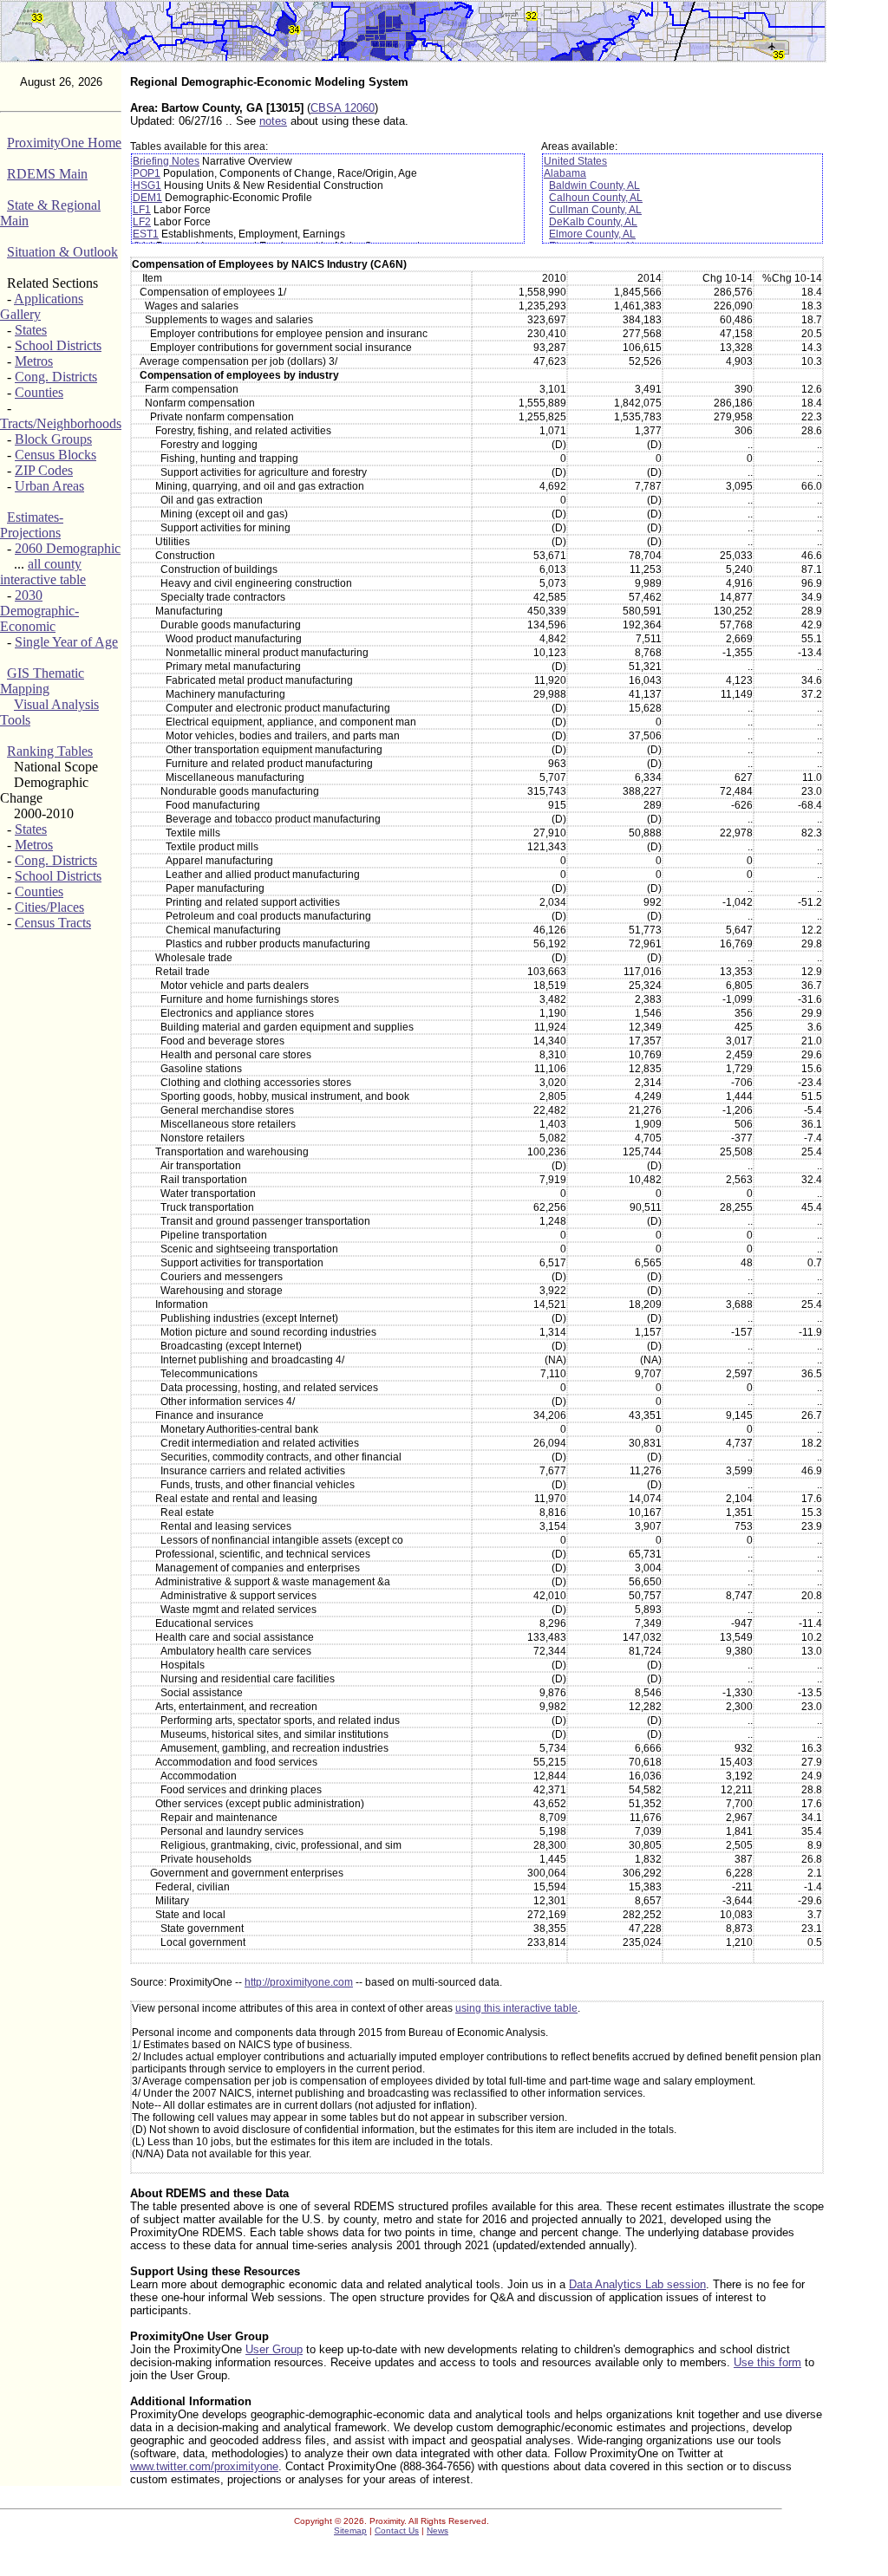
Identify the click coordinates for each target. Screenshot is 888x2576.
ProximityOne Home (64, 143)
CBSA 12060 (343, 108)
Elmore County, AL (592, 234)
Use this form (767, 2362)
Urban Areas (49, 486)
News (437, 2530)
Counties (39, 392)
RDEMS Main (47, 174)
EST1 (146, 234)
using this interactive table (516, 2008)
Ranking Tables (50, 751)
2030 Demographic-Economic (39, 611)
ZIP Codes (44, 470)
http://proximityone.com (299, 1982)
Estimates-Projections (32, 525)
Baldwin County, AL (594, 185)
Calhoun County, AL (596, 198)
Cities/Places (49, 907)
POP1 (147, 173)
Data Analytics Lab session (637, 2284)
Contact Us (397, 2530)
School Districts (58, 345)
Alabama (565, 173)
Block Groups (53, 439)
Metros (34, 361)
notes (273, 121)
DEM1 (147, 198)
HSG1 (147, 185)
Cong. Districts (56, 377)
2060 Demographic (68, 548)
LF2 (142, 222)
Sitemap (350, 2530)
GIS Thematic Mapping (42, 681)
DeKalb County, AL (593, 222)
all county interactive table (43, 572)
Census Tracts (53, 923)
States (31, 330)
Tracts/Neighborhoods (61, 423)
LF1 (142, 210)
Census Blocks (55, 455)
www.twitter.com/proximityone (204, 2466)
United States (575, 161)
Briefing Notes (166, 161)
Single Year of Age (66, 642)
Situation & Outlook (62, 252)
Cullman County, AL (595, 210)
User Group (274, 2349)
